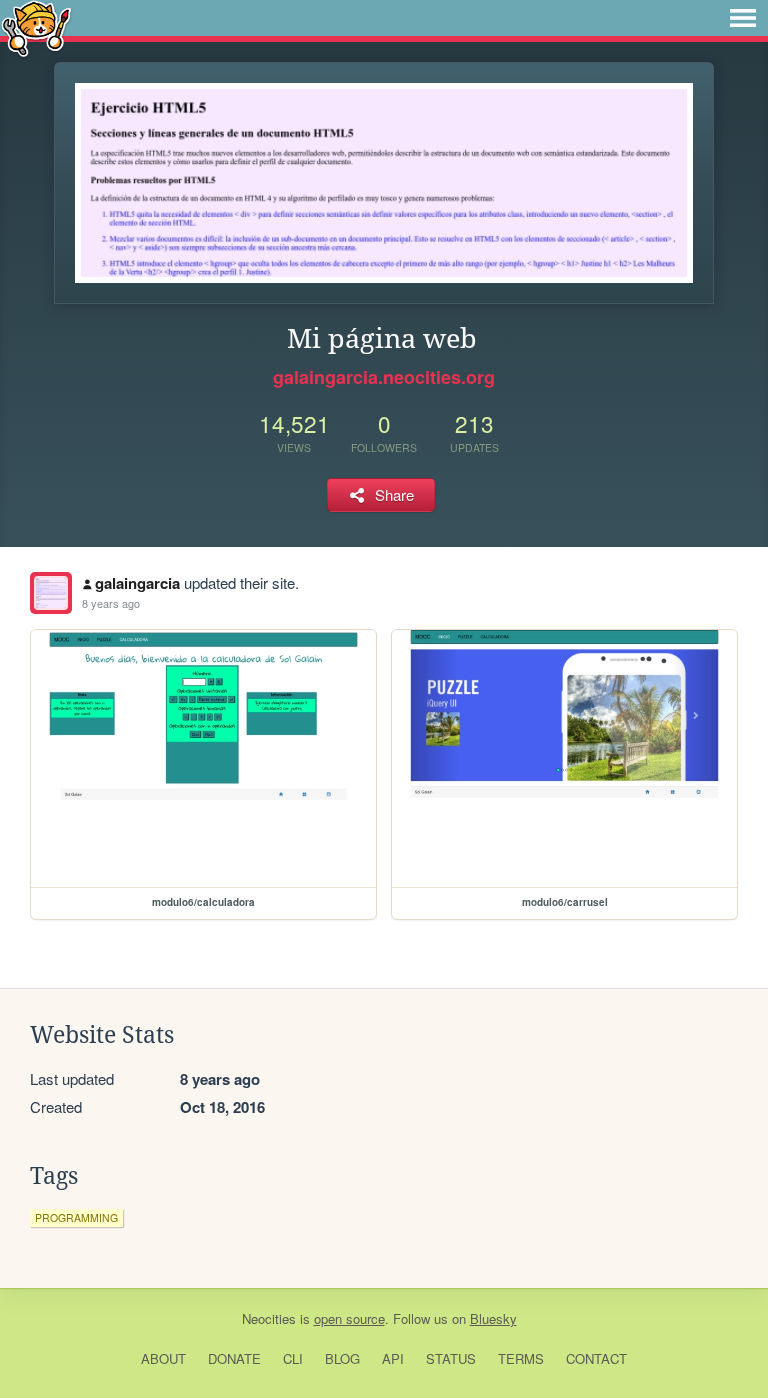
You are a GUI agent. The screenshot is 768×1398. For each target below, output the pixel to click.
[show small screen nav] (743, 18)
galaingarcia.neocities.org (384, 377)
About (163, 1358)
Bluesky (493, 1318)
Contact (596, 1358)
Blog (342, 1358)
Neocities (269, 1318)
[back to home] (36, 27)
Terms (521, 1358)
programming (76, 1217)
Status (451, 1358)
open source (349, 1318)
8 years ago (111, 603)
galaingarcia (137, 583)
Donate (234, 1358)
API (393, 1358)
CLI (293, 1358)
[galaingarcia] (51, 593)
